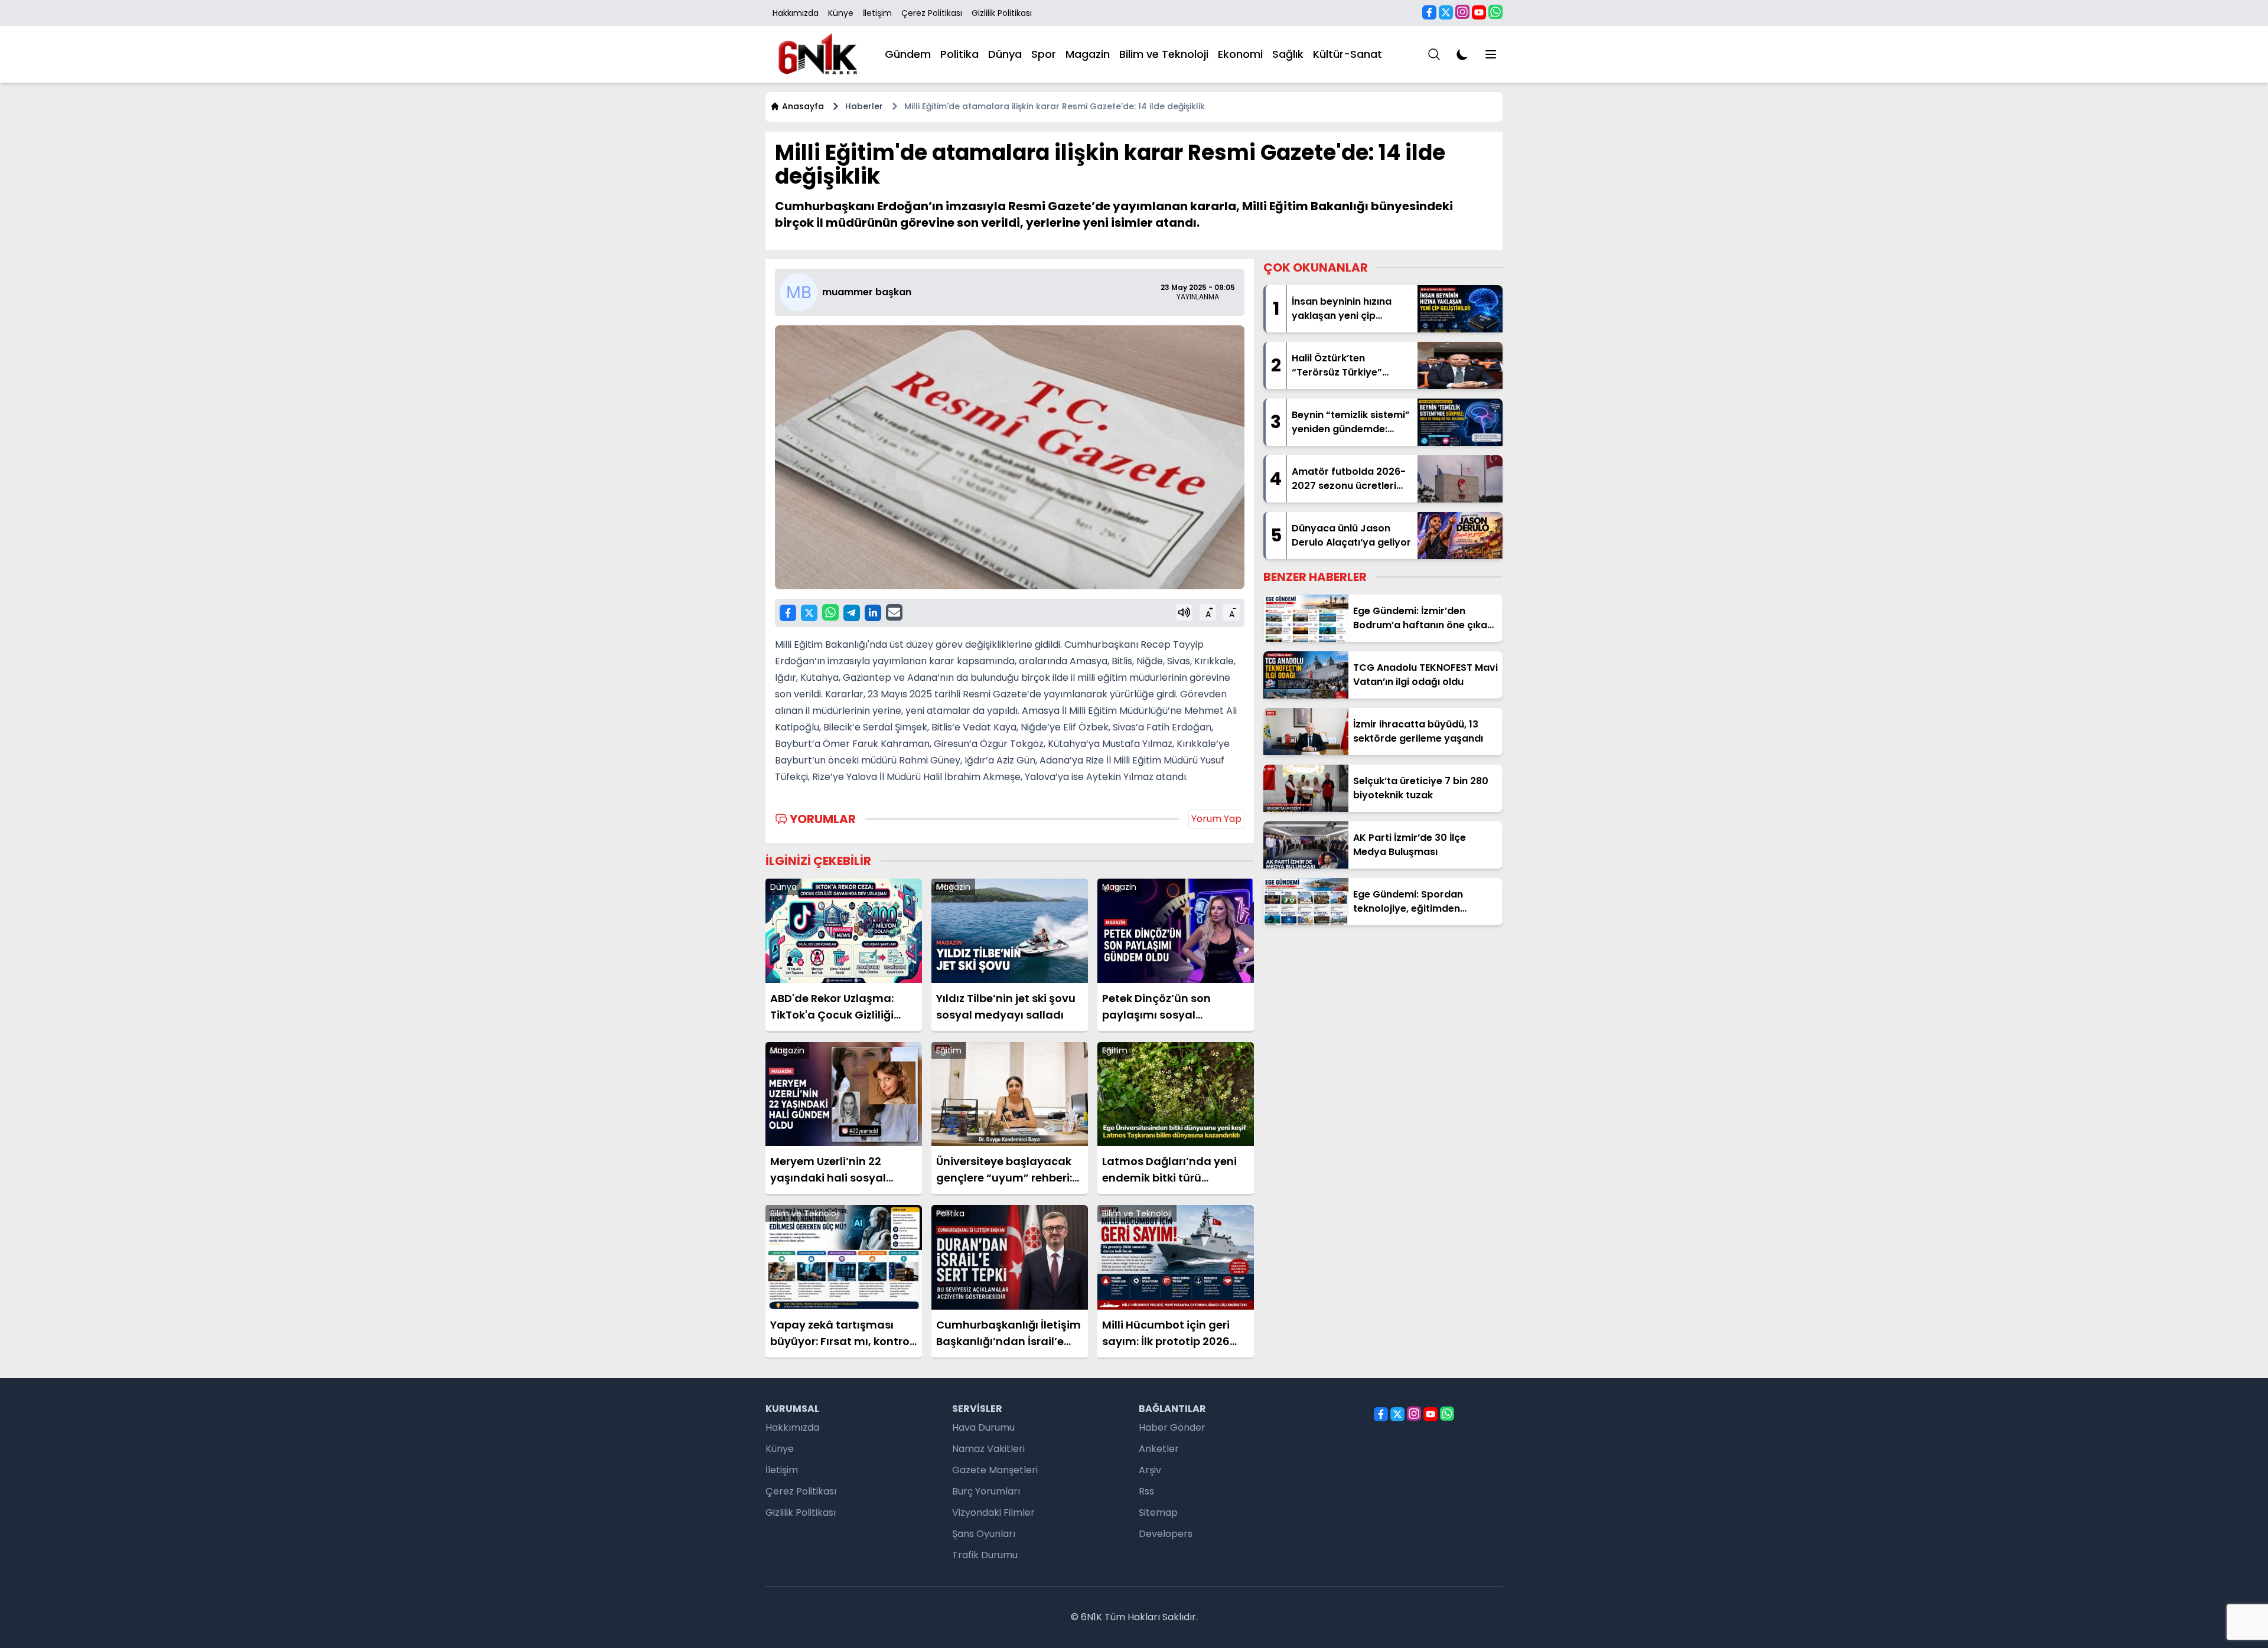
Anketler (1159, 1449)
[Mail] (894, 612)
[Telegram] (852, 613)
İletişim (877, 13)
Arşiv (1150, 1470)
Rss (1146, 1491)
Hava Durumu (983, 1427)
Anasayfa (803, 106)
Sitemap (1158, 1512)
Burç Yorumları (986, 1491)
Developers (1166, 1534)
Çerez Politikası (932, 13)
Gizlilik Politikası (1002, 13)
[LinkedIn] (873, 613)
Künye (841, 13)
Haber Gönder (1172, 1427)
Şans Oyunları (984, 1534)
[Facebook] (1429, 12)
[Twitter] (1446, 12)
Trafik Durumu (985, 1555)
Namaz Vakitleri (988, 1449)
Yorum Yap (1216, 819)
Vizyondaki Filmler (993, 1512)
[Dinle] (1184, 612)
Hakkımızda (796, 13)
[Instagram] (1462, 12)
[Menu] (1434, 54)
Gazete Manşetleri (995, 1470)
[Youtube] (1479, 12)
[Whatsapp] (1495, 12)
